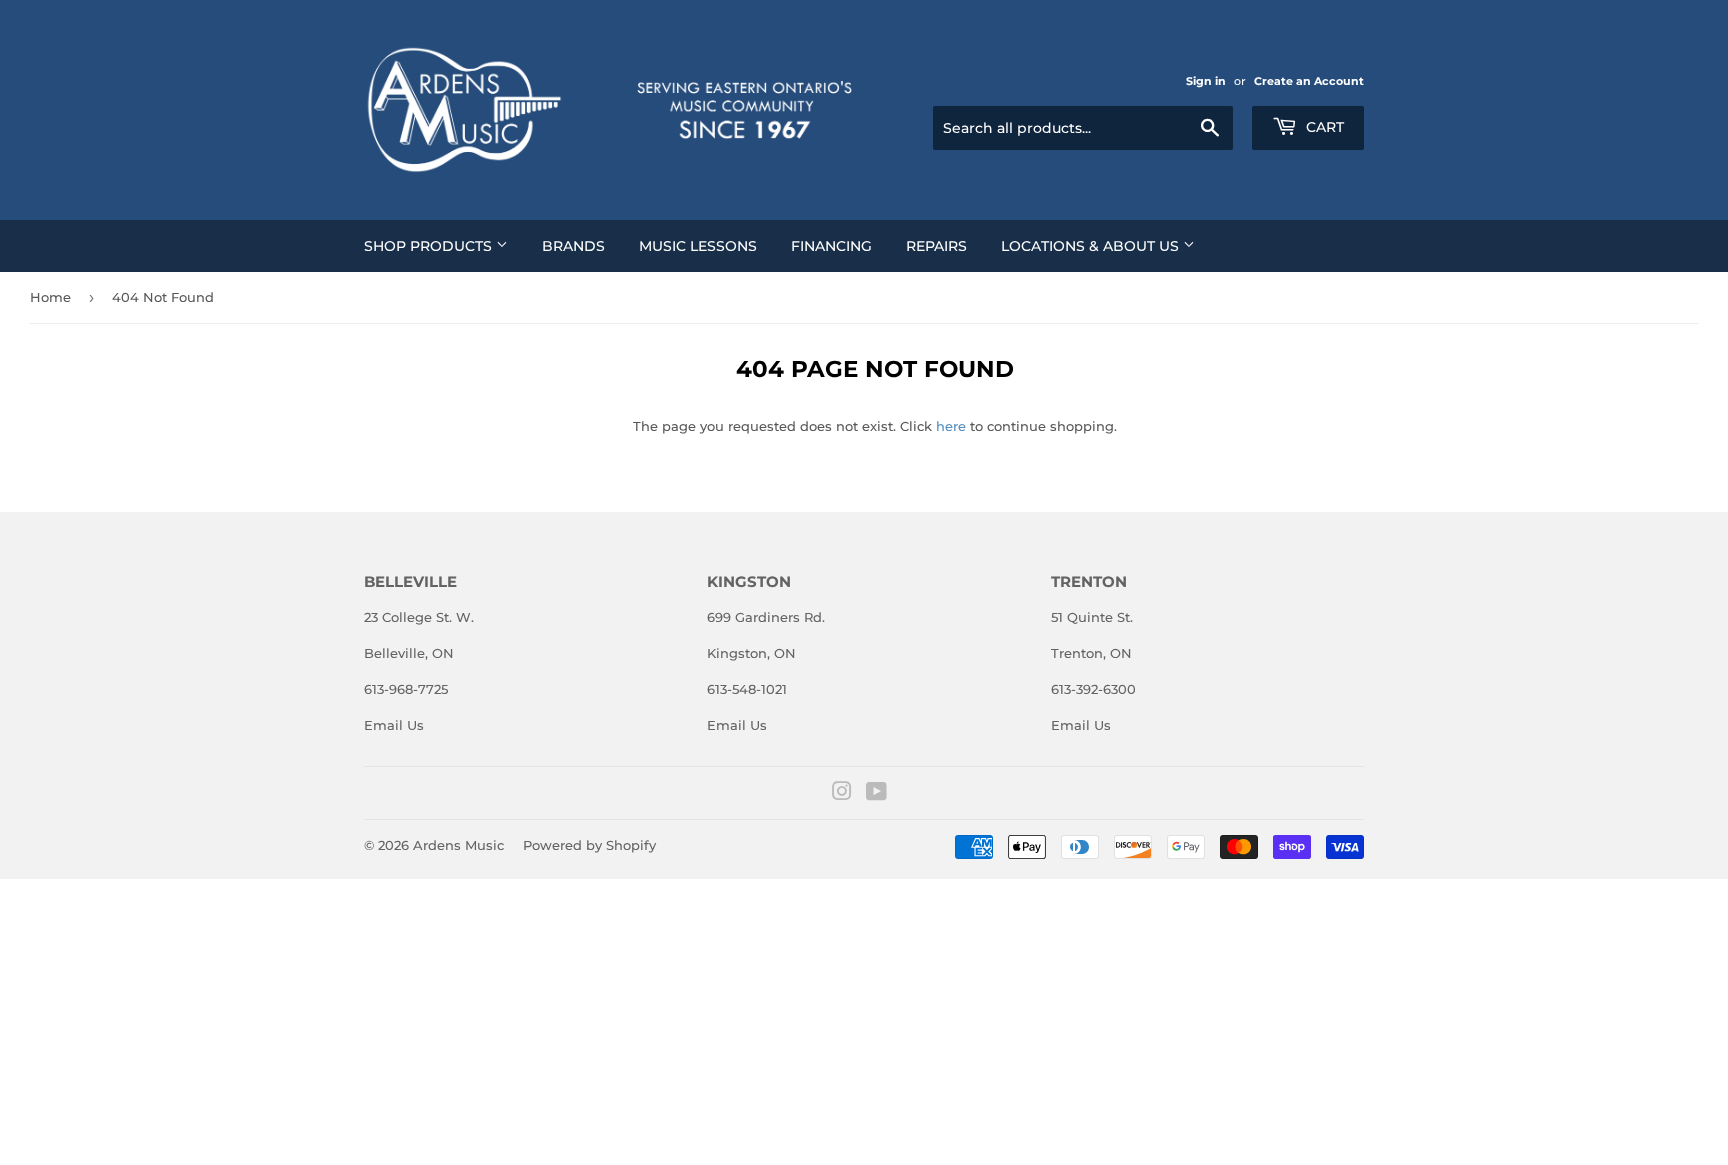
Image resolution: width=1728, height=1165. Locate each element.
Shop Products (430, 246)
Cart (1323, 127)
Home (50, 297)
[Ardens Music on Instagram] (842, 794)
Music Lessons (698, 246)
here (951, 426)
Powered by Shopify (589, 845)
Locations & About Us (1092, 246)
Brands (573, 246)
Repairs (936, 246)
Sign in (1206, 81)
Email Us (394, 725)
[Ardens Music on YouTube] (876, 794)
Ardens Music (458, 845)
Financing (831, 246)
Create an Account (1309, 81)
